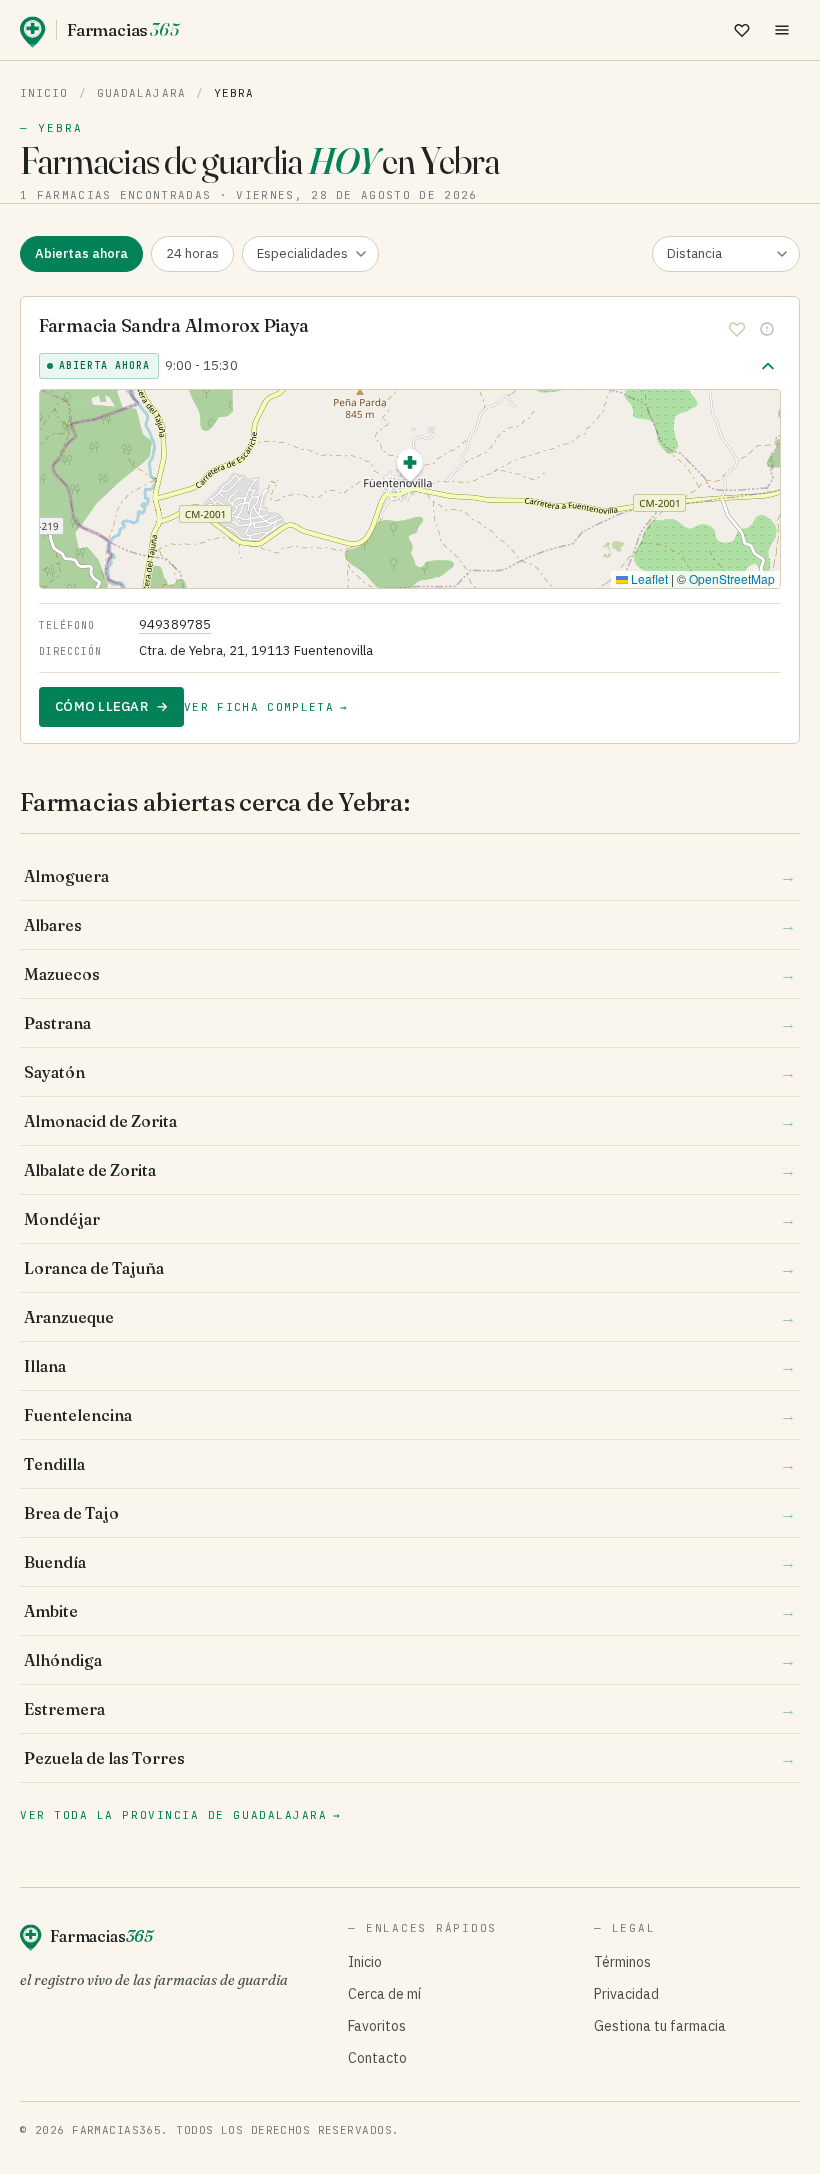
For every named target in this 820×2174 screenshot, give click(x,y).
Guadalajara (141, 93)
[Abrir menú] (782, 30)
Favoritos (377, 2026)
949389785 (175, 624)
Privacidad (626, 1994)
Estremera (410, 1709)
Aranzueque (410, 1317)
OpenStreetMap (732, 578)
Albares (410, 925)
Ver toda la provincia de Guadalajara (181, 1815)
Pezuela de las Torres (410, 1758)
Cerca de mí (384, 1994)
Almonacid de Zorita (410, 1121)
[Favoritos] (742, 30)
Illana (410, 1366)
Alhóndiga (410, 1660)
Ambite (410, 1611)
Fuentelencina (410, 1415)
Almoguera (410, 876)
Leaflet (648, 578)
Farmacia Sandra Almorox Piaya (174, 325)
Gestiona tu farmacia (660, 2026)
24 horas (192, 253)
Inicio (44, 93)
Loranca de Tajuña (410, 1268)
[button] (410, 469)
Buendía (410, 1562)
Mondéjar (410, 1219)
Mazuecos (410, 974)
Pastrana (410, 1023)
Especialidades (302, 253)
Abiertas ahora (81, 253)
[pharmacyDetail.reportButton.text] (767, 329)
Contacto (377, 2058)
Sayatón (410, 1072)
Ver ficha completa (266, 707)
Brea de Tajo (410, 1513)
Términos (622, 1962)
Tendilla (410, 1464)
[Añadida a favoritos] (737, 329)
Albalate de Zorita (410, 1170)
